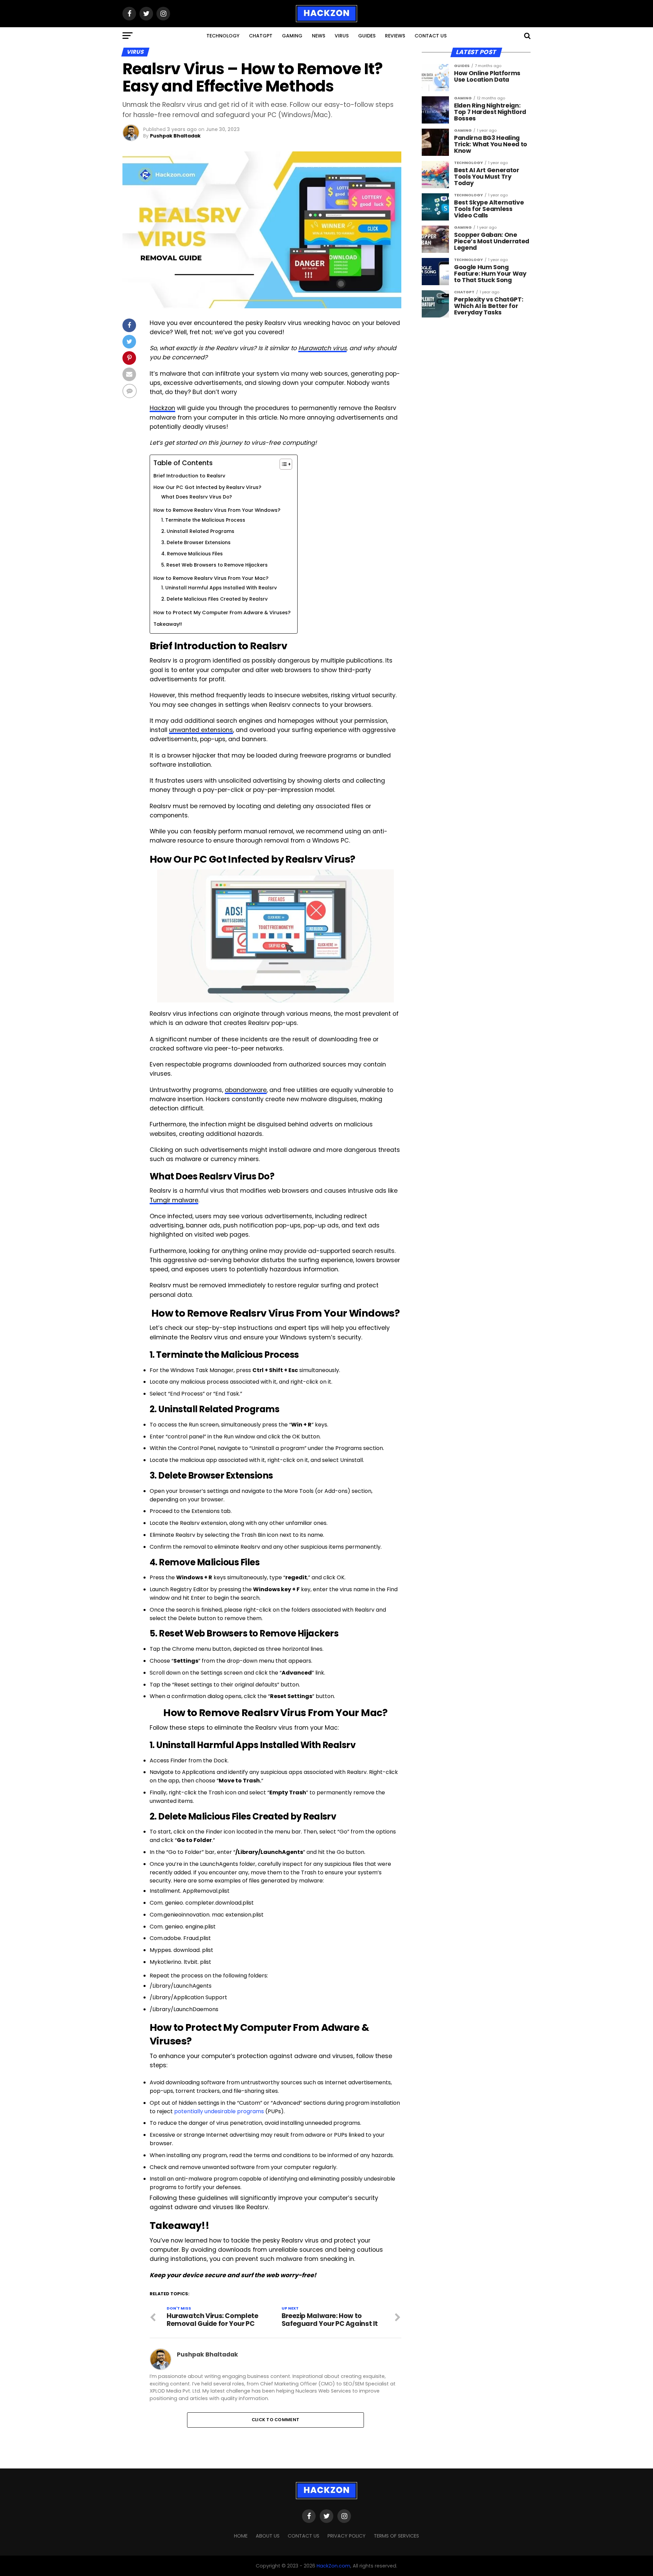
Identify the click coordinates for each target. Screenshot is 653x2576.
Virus (342, 36)
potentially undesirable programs (219, 2111)
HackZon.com (333, 2566)
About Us (268, 2536)
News (319, 36)
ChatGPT (261, 36)
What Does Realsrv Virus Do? (197, 497)
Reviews (395, 36)
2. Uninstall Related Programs (198, 531)
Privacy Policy (347, 2536)
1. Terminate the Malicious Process (203, 520)
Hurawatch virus (322, 348)
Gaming (292, 36)
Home (241, 2536)
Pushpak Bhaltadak (175, 136)
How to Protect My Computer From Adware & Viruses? (222, 613)
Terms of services (396, 2536)
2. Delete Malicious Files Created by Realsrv (214, 599)
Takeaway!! (168, 624)
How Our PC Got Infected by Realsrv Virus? (207, 487)
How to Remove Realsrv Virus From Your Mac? (211, 578)
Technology (223, 36)
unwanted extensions (201, 730)
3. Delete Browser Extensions (196, 543)
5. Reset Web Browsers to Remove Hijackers (214, 565)
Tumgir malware (174, 1200)
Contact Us (431, 36)
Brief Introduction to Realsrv (189, 476)
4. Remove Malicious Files (192, 554)
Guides (367, 36)
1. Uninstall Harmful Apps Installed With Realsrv (219, 588)
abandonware (246, 1090)
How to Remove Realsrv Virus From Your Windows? (217, 510)
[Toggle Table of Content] (282, 464)
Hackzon (162, 408)
